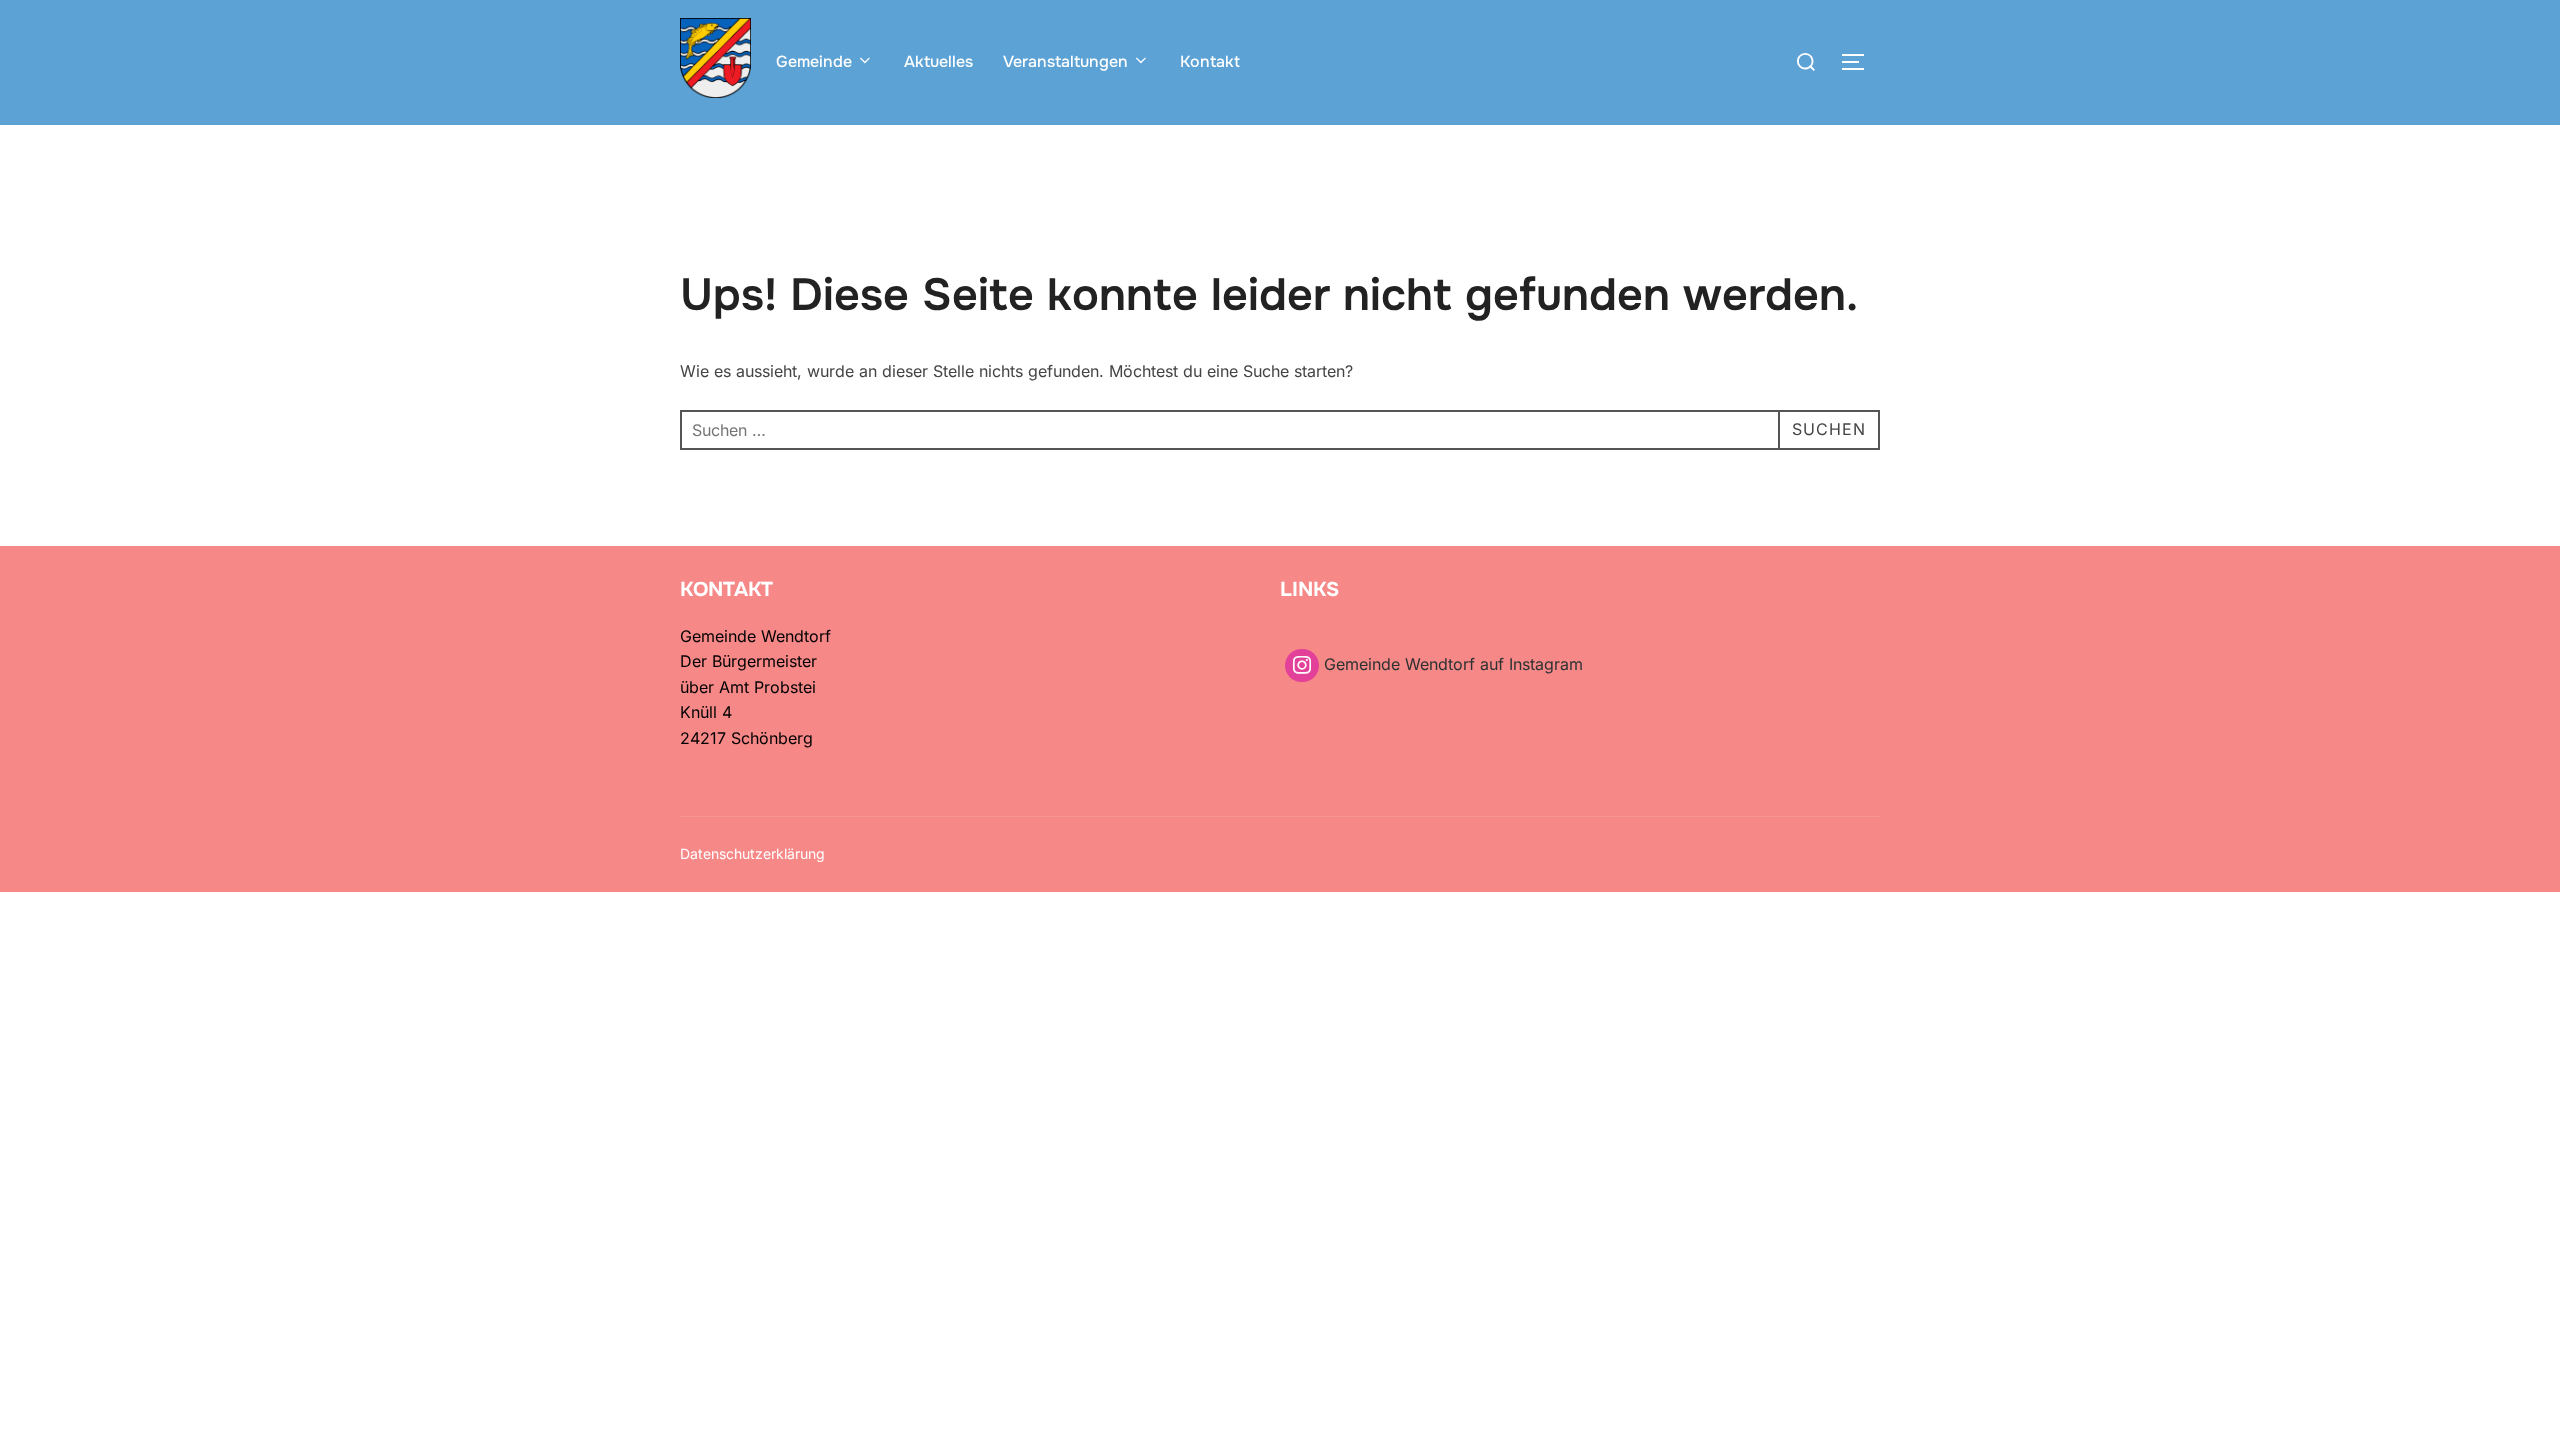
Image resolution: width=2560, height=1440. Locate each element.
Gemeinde (814, 61)
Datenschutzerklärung (752, 853)
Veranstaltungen (1065, 61)
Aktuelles (938, 61)
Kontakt (1210, 61)
